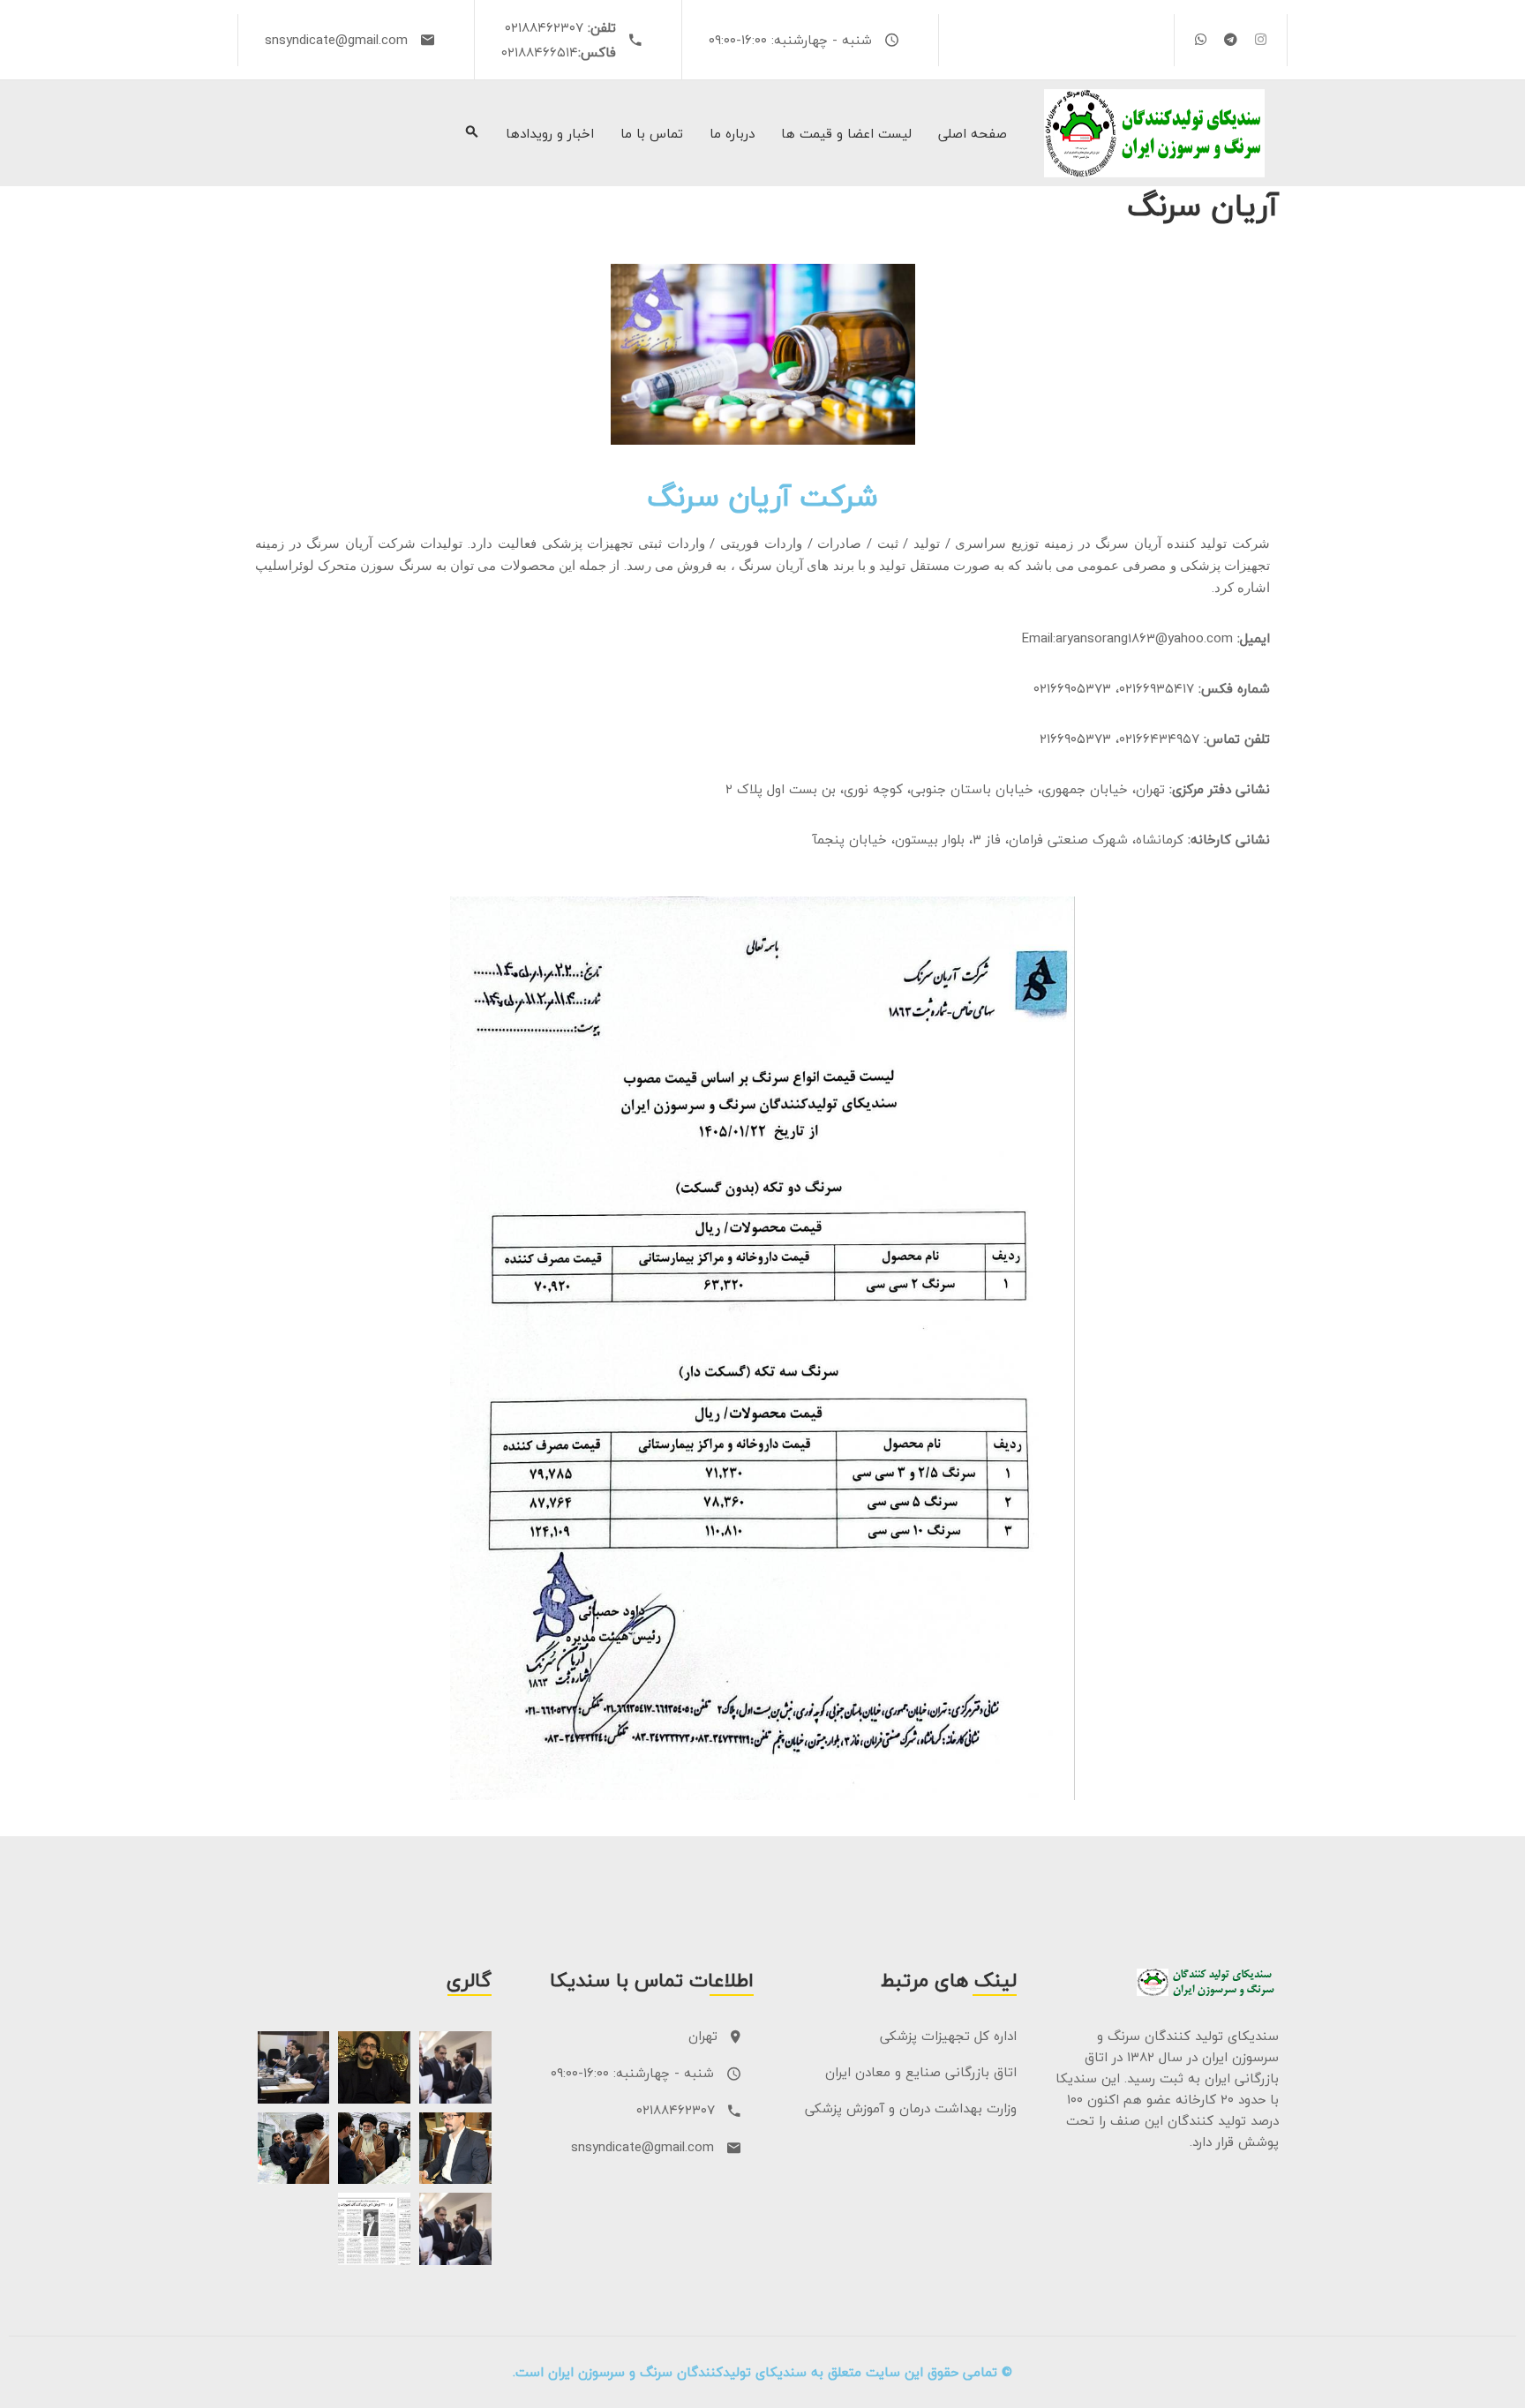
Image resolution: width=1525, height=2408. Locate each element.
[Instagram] (1261, 39)
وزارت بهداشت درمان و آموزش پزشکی (911, 2108)
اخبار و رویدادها (550, 134)
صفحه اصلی (973, 134)
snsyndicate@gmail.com (336, 40)
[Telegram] (1231, 39)
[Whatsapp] (1201, 39)
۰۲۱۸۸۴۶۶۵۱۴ (540, 52)
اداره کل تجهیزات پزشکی (948, 2036)
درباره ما (732, 134)
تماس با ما (652, 134)
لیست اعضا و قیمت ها (846, 134)
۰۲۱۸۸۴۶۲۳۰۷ (544, 27)
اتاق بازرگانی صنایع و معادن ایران (921, 2072)
